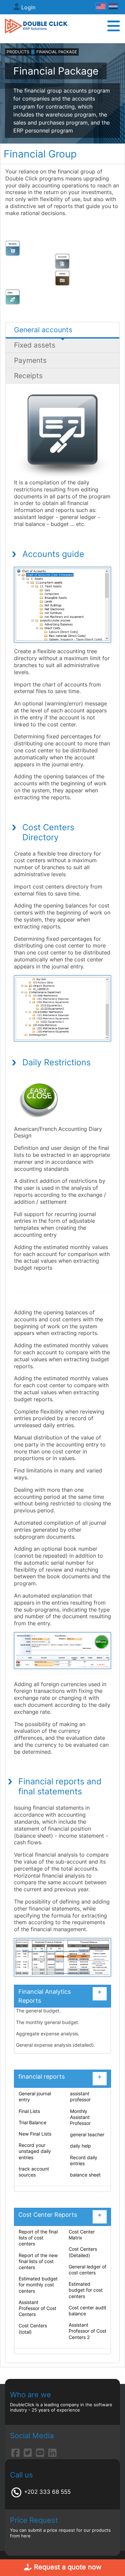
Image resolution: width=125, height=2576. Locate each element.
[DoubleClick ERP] (36, 26)
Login (28, 7)
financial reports (60, 2076)
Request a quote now (67, 2567)
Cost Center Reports (60, 2215)
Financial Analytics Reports (60, 1996)
